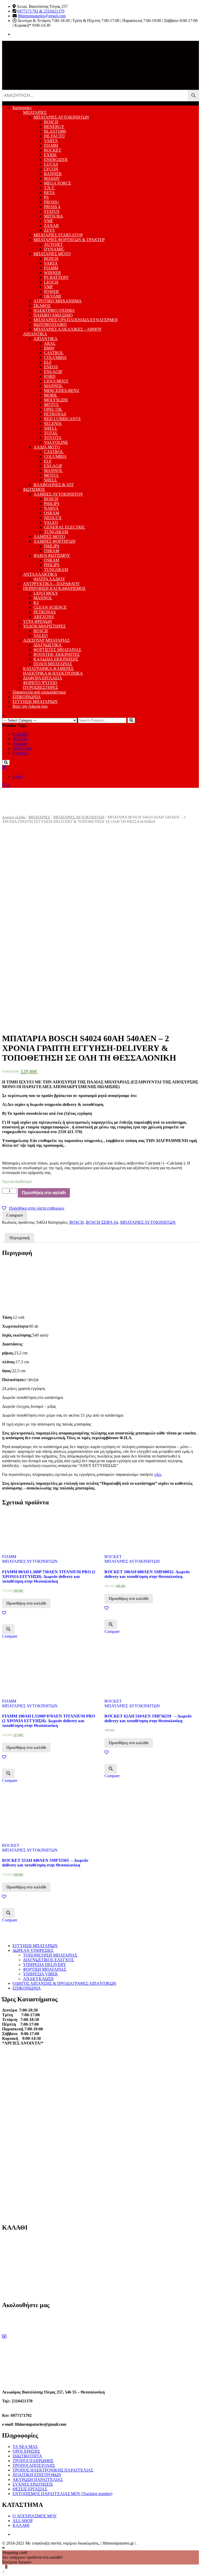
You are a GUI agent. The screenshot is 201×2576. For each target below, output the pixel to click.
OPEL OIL (53, 409)
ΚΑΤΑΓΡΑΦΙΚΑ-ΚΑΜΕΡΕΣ (48, 669)
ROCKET (53, 150)
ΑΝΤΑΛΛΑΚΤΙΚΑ (40, 574)
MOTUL (52, 405)
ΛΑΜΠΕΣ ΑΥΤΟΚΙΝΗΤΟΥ (58, 494)
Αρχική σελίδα (14, 817)
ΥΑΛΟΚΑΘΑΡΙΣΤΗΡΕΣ (44, 626)
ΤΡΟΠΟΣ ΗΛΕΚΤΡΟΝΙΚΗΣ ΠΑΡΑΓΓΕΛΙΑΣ (53, 2470)
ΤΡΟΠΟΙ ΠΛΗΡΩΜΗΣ (33, 2461)
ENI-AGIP (53, 372)
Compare (15, 1215)
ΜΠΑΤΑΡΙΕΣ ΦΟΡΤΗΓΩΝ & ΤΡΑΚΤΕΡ (69, 240)
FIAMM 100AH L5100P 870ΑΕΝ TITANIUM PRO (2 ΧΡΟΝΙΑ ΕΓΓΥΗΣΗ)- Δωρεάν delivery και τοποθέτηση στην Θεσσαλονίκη (49, 1721)
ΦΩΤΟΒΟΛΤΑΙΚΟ (50, 325)
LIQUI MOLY (56, 381)
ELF (48, 362)
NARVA (51, 508)
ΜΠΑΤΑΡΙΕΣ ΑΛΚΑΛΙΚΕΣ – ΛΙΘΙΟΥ (68, 329)
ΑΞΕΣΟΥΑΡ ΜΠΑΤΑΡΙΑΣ (46, 640)
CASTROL (54, 353)
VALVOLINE (56, 442)
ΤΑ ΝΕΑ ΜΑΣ (25, 2447)
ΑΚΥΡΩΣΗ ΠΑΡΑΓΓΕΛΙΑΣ (38, 2480)
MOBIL (51, 395)
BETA (49, 193)
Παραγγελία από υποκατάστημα (39, 692)
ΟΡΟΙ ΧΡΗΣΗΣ (26, 2451)
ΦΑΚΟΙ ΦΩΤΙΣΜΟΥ (52, 555)
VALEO (51, 522)
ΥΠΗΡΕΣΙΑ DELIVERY (45, 1965)
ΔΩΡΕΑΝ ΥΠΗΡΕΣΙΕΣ (33, 1950)
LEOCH (51, 282)
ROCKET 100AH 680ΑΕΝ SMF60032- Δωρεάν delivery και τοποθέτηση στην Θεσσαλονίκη (147, 1574)
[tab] (19, 1238)
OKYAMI (52, 296)
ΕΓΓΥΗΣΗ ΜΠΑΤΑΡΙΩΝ (35, 702)
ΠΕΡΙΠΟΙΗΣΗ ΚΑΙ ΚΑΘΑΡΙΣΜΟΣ (54, 588)
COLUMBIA (55, 358)
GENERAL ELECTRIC (65, 527)
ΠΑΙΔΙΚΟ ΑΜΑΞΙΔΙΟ (53, 315)
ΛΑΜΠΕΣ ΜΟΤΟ (49, 537)
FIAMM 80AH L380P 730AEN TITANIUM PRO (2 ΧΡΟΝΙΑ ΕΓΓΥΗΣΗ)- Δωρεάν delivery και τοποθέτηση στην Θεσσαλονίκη (49, 1577)
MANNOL (53, 386)
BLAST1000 (55, 131)
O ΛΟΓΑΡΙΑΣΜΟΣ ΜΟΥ (35, 2516)
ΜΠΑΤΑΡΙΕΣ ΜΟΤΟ (52, 254)
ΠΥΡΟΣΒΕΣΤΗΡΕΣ (41, 687)
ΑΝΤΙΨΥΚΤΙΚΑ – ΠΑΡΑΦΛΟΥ (51, 584)
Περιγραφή (19, 1238)
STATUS (52, 211)
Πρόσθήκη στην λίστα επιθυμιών (37, 1208)
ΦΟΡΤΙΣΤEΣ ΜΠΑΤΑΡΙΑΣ (57, 650)
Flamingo (20, 753)
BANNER (53, 174)
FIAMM (51, 145)
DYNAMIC (54, 249)
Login (18, 776)
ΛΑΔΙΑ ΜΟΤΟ (47, 447)
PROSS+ (52, 202)
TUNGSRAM (56, 532)
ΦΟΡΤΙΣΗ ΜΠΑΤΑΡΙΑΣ (45, 1969)
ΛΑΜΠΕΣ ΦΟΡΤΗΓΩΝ (55, 541)
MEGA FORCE (58, 183)
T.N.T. (49, 188)
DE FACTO (54, 136)
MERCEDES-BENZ (62, 390)
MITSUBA (54, 216)
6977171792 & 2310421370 (41, 11)
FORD (50, 376)
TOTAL (51, 433)
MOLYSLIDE (56, 400)
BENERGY (54, 127)
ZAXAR (51, 226)
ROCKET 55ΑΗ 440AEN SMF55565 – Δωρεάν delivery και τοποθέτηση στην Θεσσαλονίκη (45, 1863)
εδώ (158, 1474)
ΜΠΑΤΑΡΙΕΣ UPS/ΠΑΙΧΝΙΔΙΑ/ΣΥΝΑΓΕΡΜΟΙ (76, 320)
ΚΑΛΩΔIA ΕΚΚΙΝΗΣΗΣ (56, 659)
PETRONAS (55, 414)
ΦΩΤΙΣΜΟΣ (34, 489)
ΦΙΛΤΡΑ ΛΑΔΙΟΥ (49, 579)
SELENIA (53, 423)
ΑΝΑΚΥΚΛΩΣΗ (38, 1979)
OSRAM (52, 513)
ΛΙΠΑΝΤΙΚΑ (35, 334)
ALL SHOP (23, 2521)
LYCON (51, 169)
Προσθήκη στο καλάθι (44, 1193)
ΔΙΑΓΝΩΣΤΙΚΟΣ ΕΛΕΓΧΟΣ (48, 1960)
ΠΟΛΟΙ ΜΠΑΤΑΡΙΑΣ (53, 664)
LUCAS (51, 164)
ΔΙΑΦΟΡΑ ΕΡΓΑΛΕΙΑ (43, 678)
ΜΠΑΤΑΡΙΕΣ (35, 112)
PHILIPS (52, 504)
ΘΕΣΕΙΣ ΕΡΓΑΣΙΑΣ (30, 2489)
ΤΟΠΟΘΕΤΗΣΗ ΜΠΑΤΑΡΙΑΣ (50, 1955)
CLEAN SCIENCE (50, 607)
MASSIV (52, 178)
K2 (36, 603)
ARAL (50, 343)
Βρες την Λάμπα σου (30, 706)
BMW (49, 348)
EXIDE (50, 155)
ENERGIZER (56, 160)
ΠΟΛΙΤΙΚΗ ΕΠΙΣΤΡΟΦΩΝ (37, 2475)
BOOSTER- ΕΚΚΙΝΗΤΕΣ (57, 654)
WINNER (52, 273)
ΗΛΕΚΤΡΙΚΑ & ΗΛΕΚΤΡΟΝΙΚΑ (53, 673)
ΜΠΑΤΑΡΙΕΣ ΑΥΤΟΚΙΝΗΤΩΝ (61, 117)
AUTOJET (53, 244)
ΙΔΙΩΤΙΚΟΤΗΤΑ (27, 2456)
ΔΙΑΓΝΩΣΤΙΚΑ (48, 645)
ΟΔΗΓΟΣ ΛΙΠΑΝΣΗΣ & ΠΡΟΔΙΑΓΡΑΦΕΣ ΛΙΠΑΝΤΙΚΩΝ (64, 1983)
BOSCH (51, 122)
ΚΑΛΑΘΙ (21, 2525)
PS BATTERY (56, 277)
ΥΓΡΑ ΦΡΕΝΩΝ (38, 621)
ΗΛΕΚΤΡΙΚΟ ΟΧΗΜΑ (54, 310)
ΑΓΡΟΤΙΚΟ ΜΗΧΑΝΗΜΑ (58, 301)
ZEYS (49, 230)
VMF (49, 221)
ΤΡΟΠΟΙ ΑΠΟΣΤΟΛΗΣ (34, 2465)
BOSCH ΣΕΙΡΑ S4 (102, 1222)
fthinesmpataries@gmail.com (42, 16)
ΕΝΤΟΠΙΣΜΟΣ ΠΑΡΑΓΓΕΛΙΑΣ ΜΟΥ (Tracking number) (62, 2494)
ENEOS (51, 367)
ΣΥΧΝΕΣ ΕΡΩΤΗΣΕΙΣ (33, 2484)
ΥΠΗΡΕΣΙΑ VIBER (40, 1974)
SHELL (51, 428)
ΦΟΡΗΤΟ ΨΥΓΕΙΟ (40, 683)
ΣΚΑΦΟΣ (42, 306)
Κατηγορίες (22, 108)
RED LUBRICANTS (62, 419)
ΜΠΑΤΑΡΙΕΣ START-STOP (58, 235)
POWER (51, 292)
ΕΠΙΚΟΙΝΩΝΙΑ (27, 697)
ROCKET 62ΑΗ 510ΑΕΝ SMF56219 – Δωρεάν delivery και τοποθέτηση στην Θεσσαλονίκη (148, 1718)
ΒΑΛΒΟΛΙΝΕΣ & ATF (54, 485)
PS (46, 197)
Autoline (20, 744)
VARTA (51, 141)
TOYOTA (53, 438)
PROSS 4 (52, 207)
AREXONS (44, 617)
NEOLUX (53, 518)
